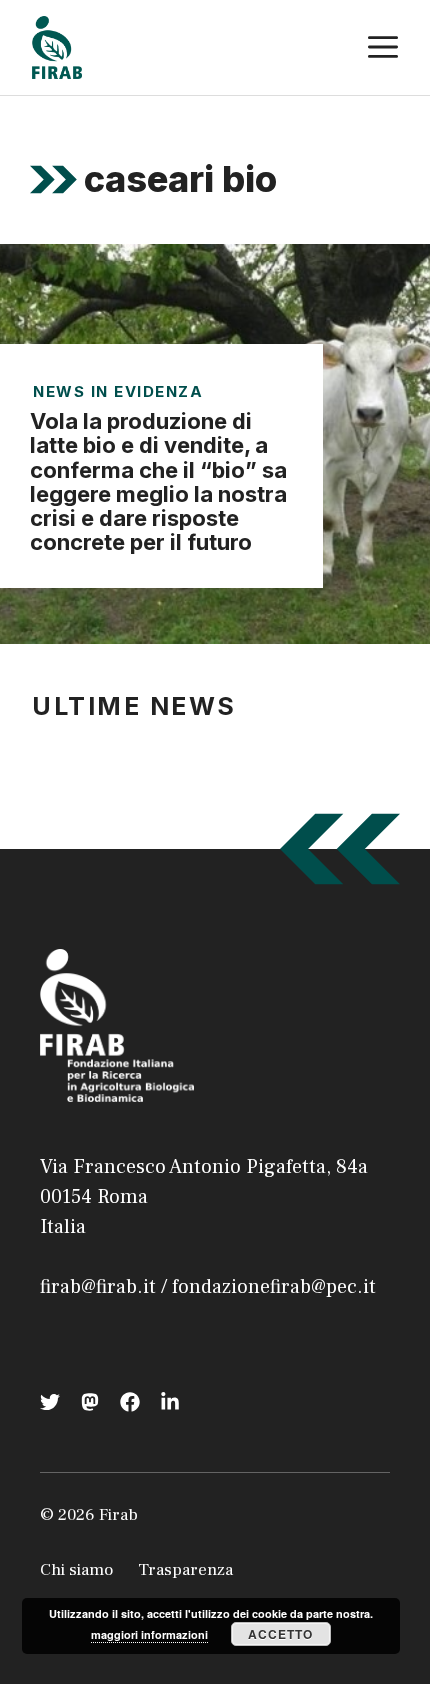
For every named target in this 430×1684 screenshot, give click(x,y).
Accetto (280, 1634)
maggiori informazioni (149, 1634)
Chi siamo (76, 1570)
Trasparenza (185, 1570)
